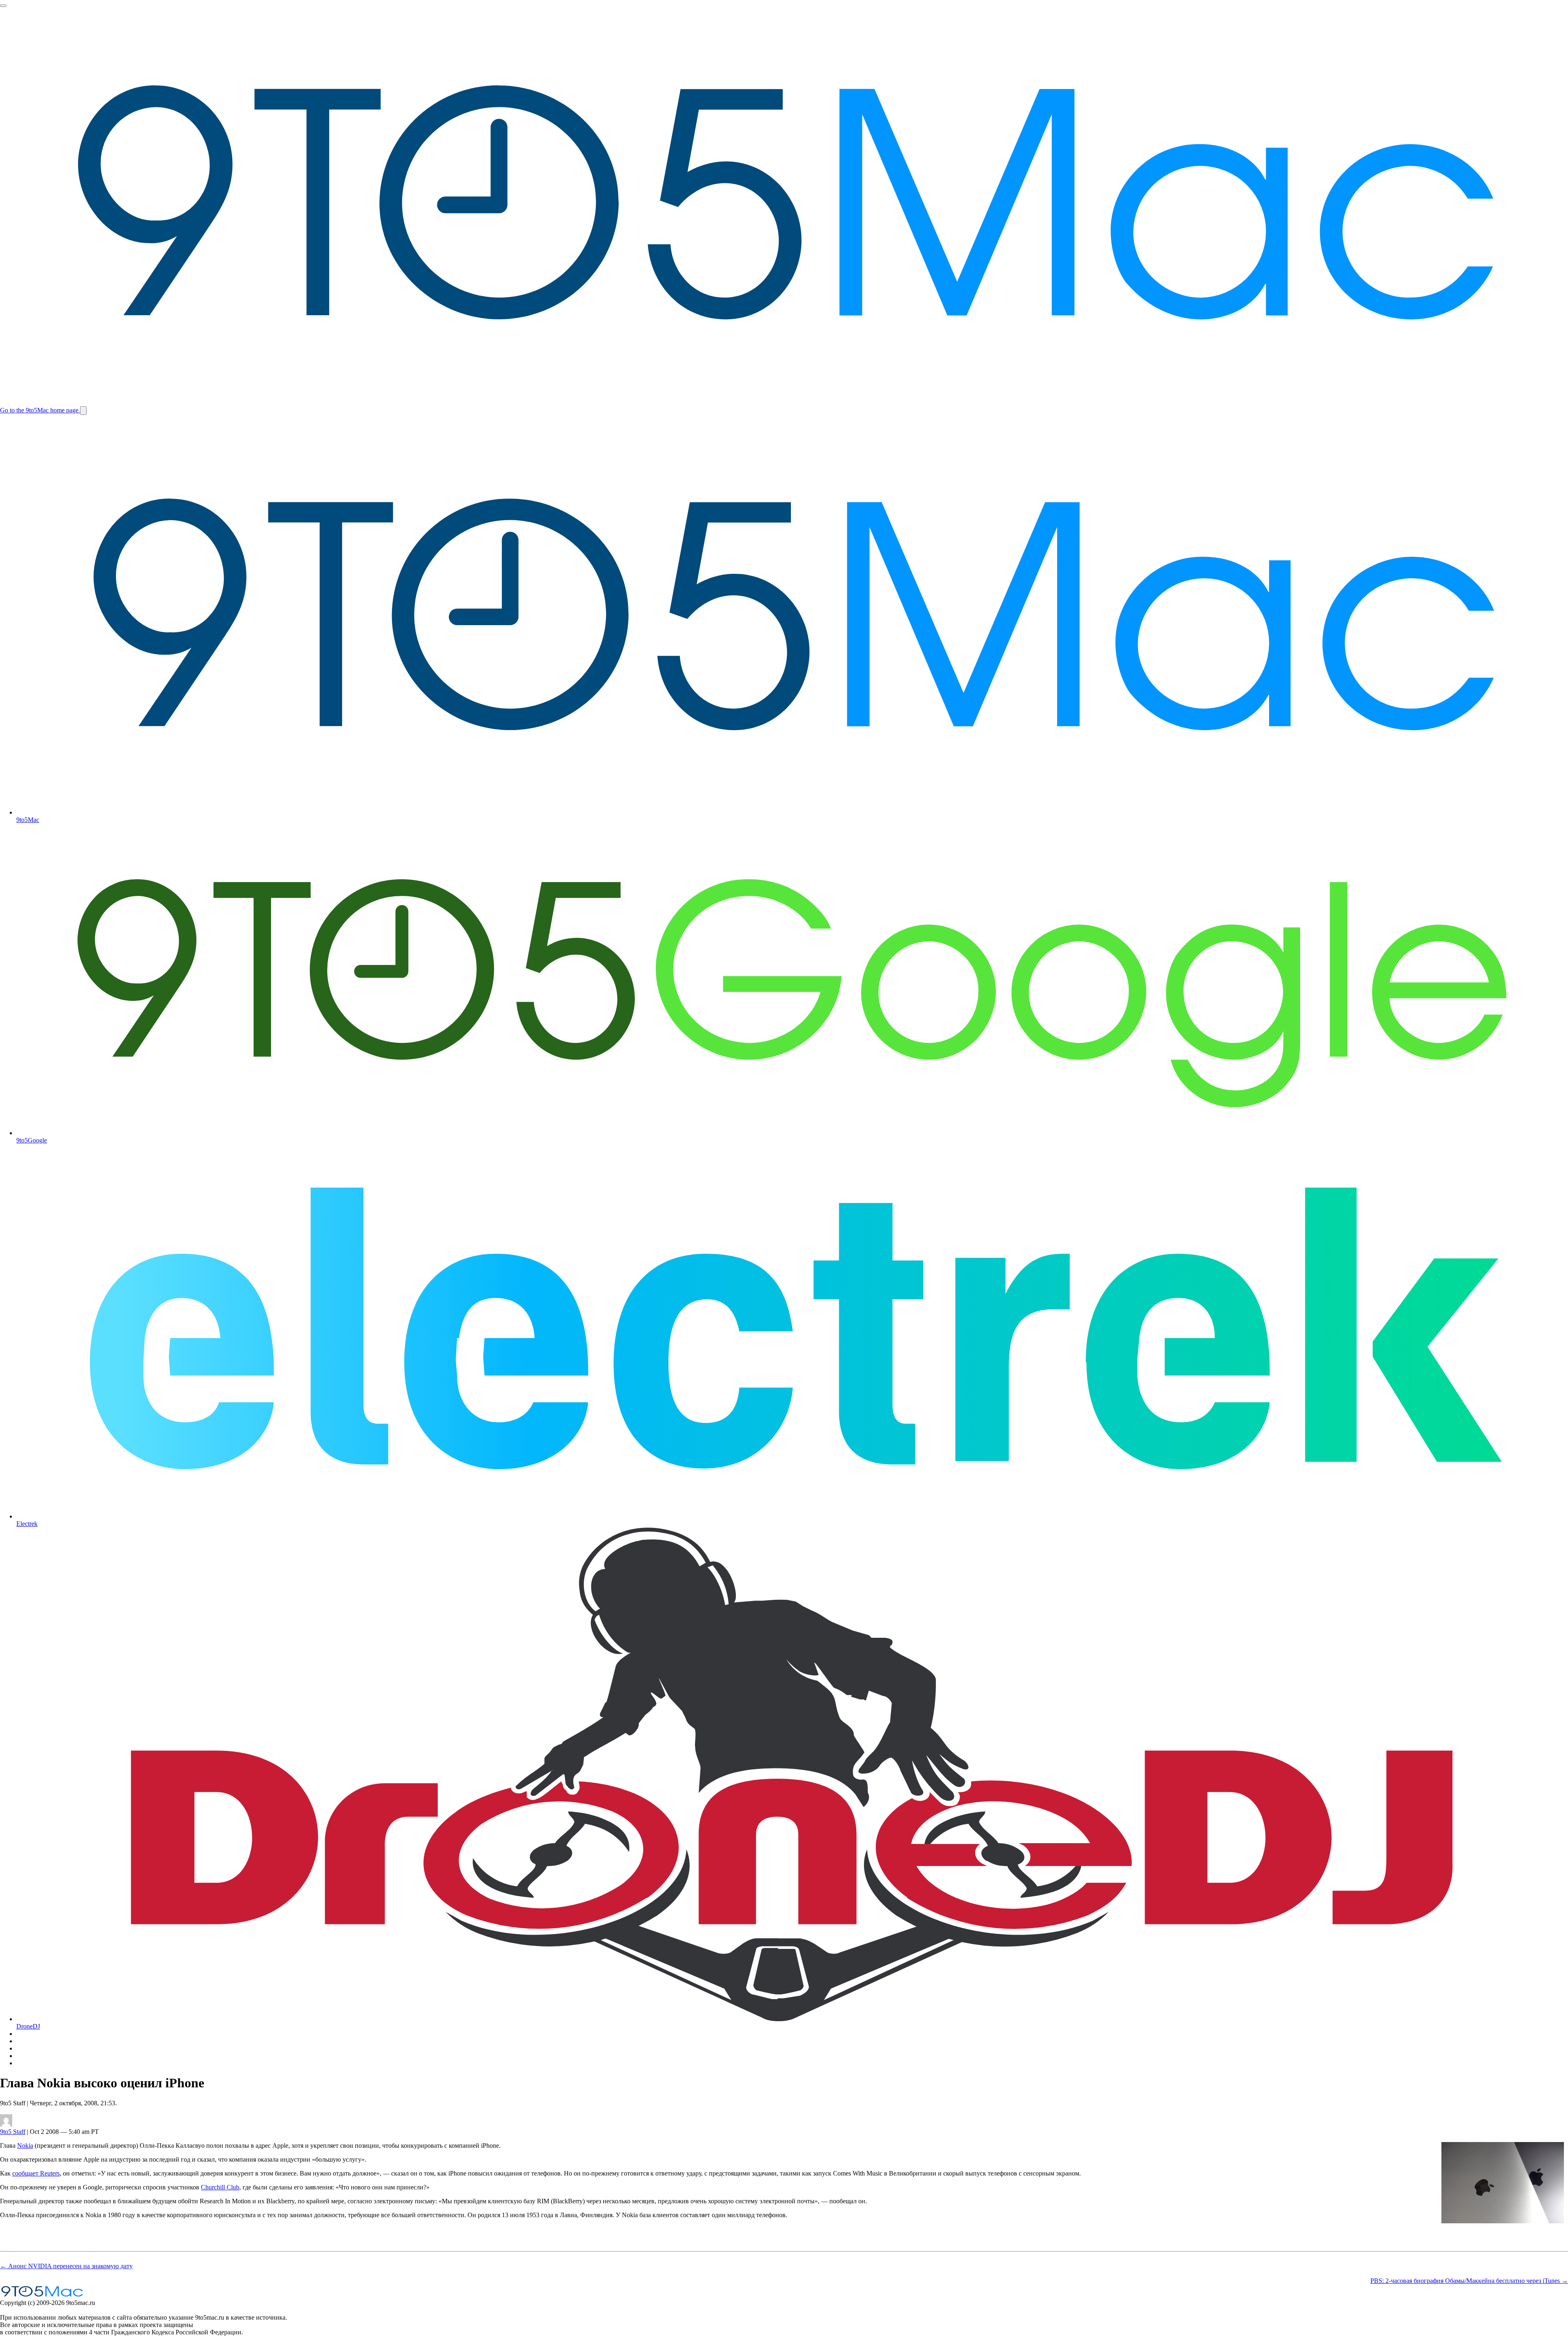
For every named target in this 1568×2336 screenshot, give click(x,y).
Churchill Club (220, 2187)
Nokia (25, 2146)
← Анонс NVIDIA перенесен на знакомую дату (66, 2266)
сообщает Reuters (36, 2173)
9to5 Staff (13, 2132)
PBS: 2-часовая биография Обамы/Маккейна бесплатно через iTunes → (1469, 2281)
